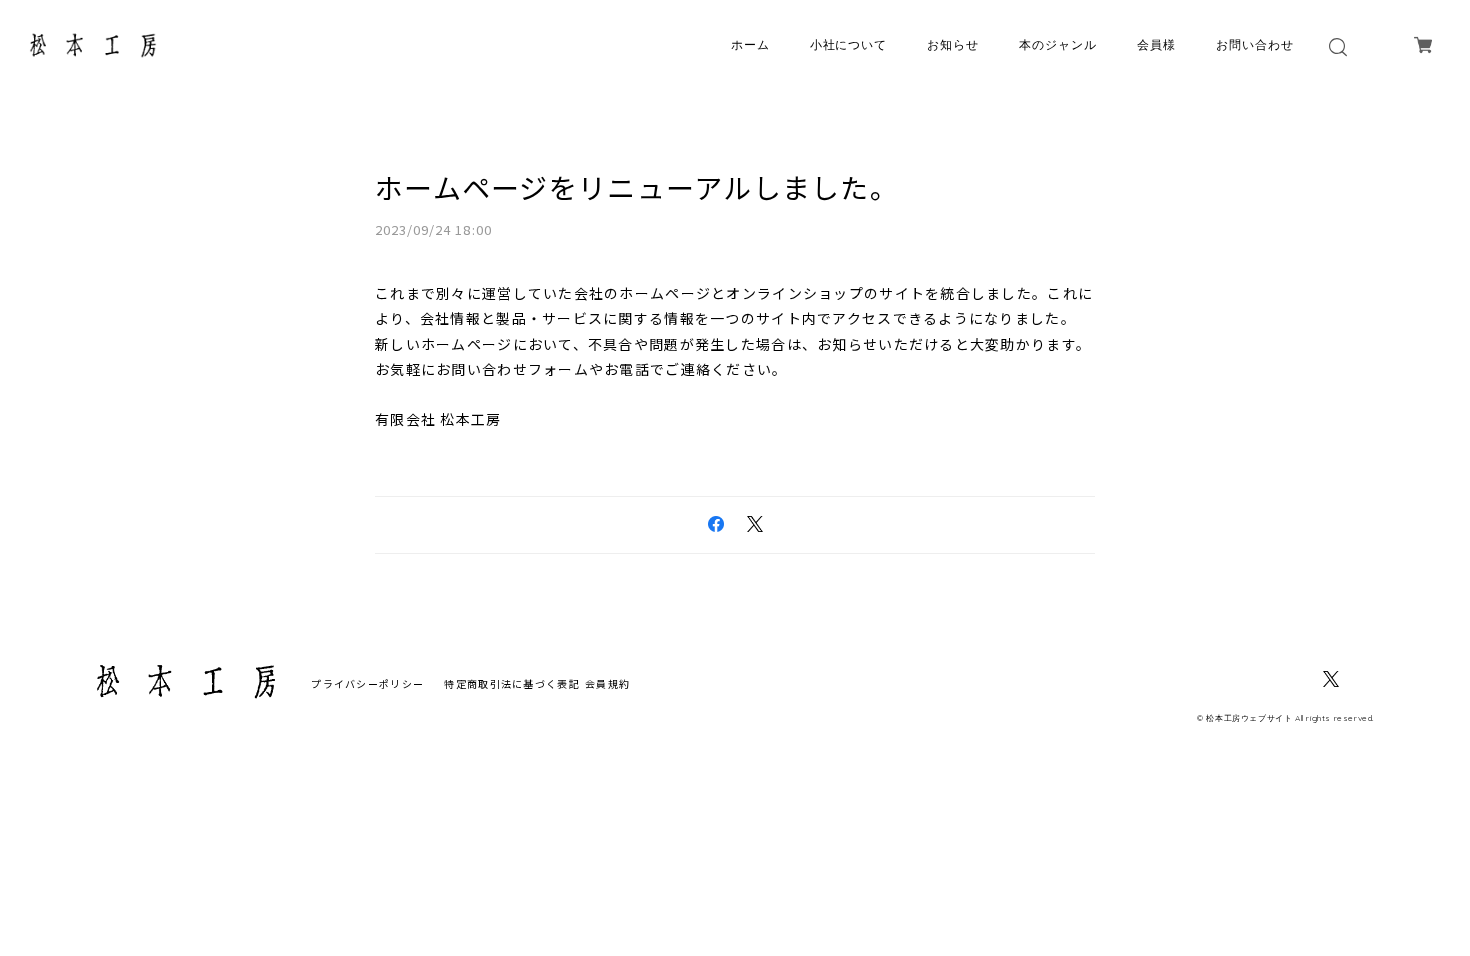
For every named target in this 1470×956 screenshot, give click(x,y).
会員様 (1156, 44)
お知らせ (953, 44)
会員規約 (607, 683)
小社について (849, 44)
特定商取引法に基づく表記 (511, 683)
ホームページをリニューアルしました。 (637, 187)
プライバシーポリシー (367, 683)
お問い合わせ (1255, 44)
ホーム (750, 44)
